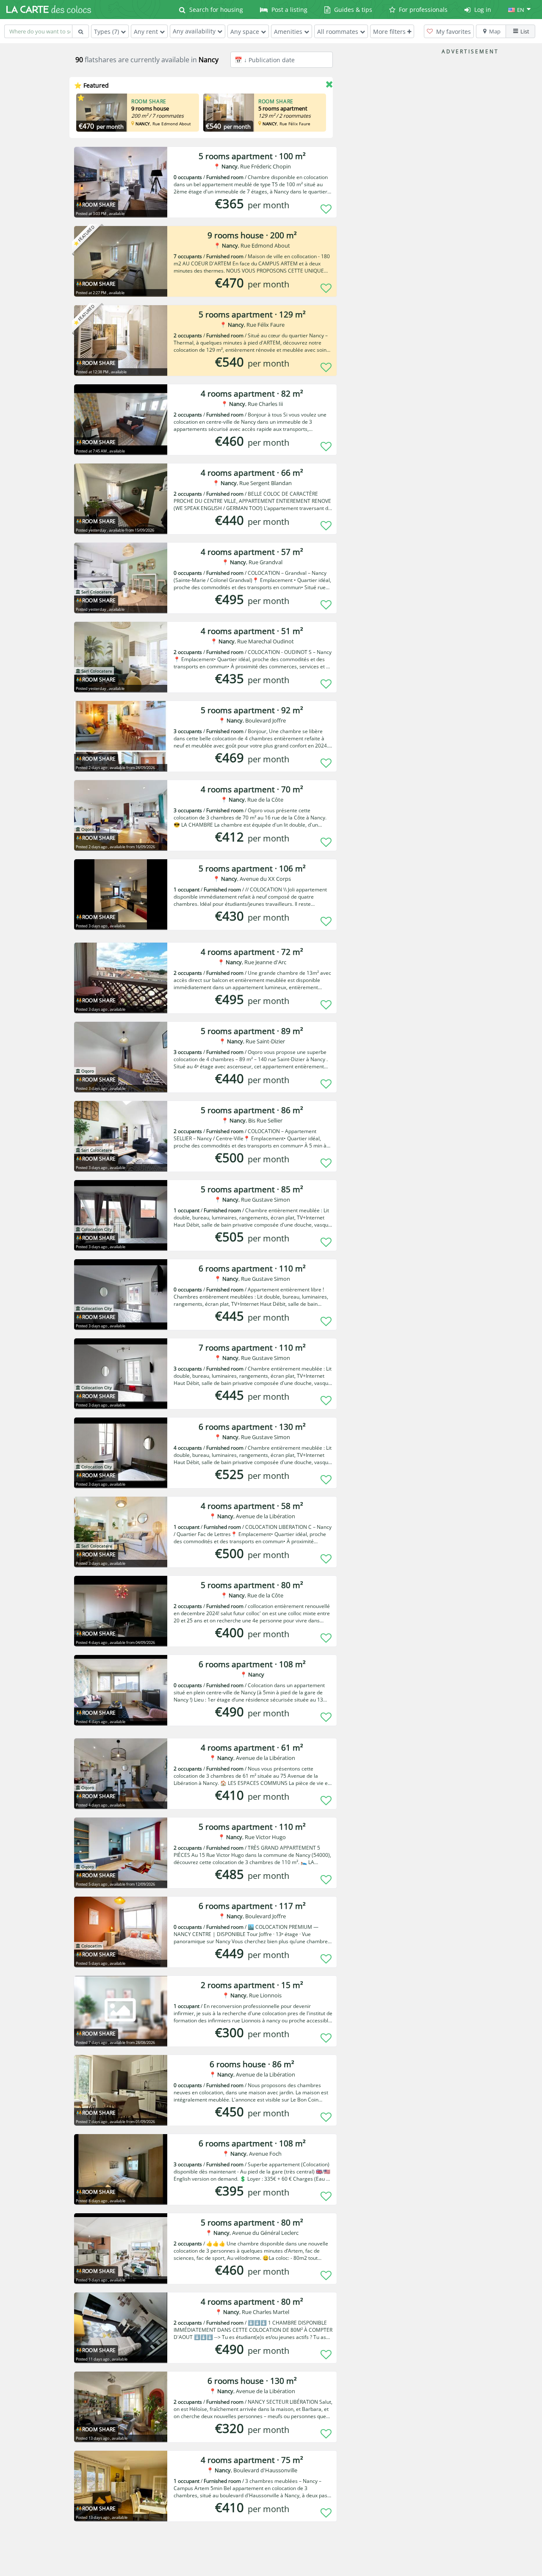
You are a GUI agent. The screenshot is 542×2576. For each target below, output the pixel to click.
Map (495, 31)
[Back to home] (49, 9)
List (525, 31)
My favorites (453, 32)
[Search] (80, 31)
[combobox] (38, 31)
